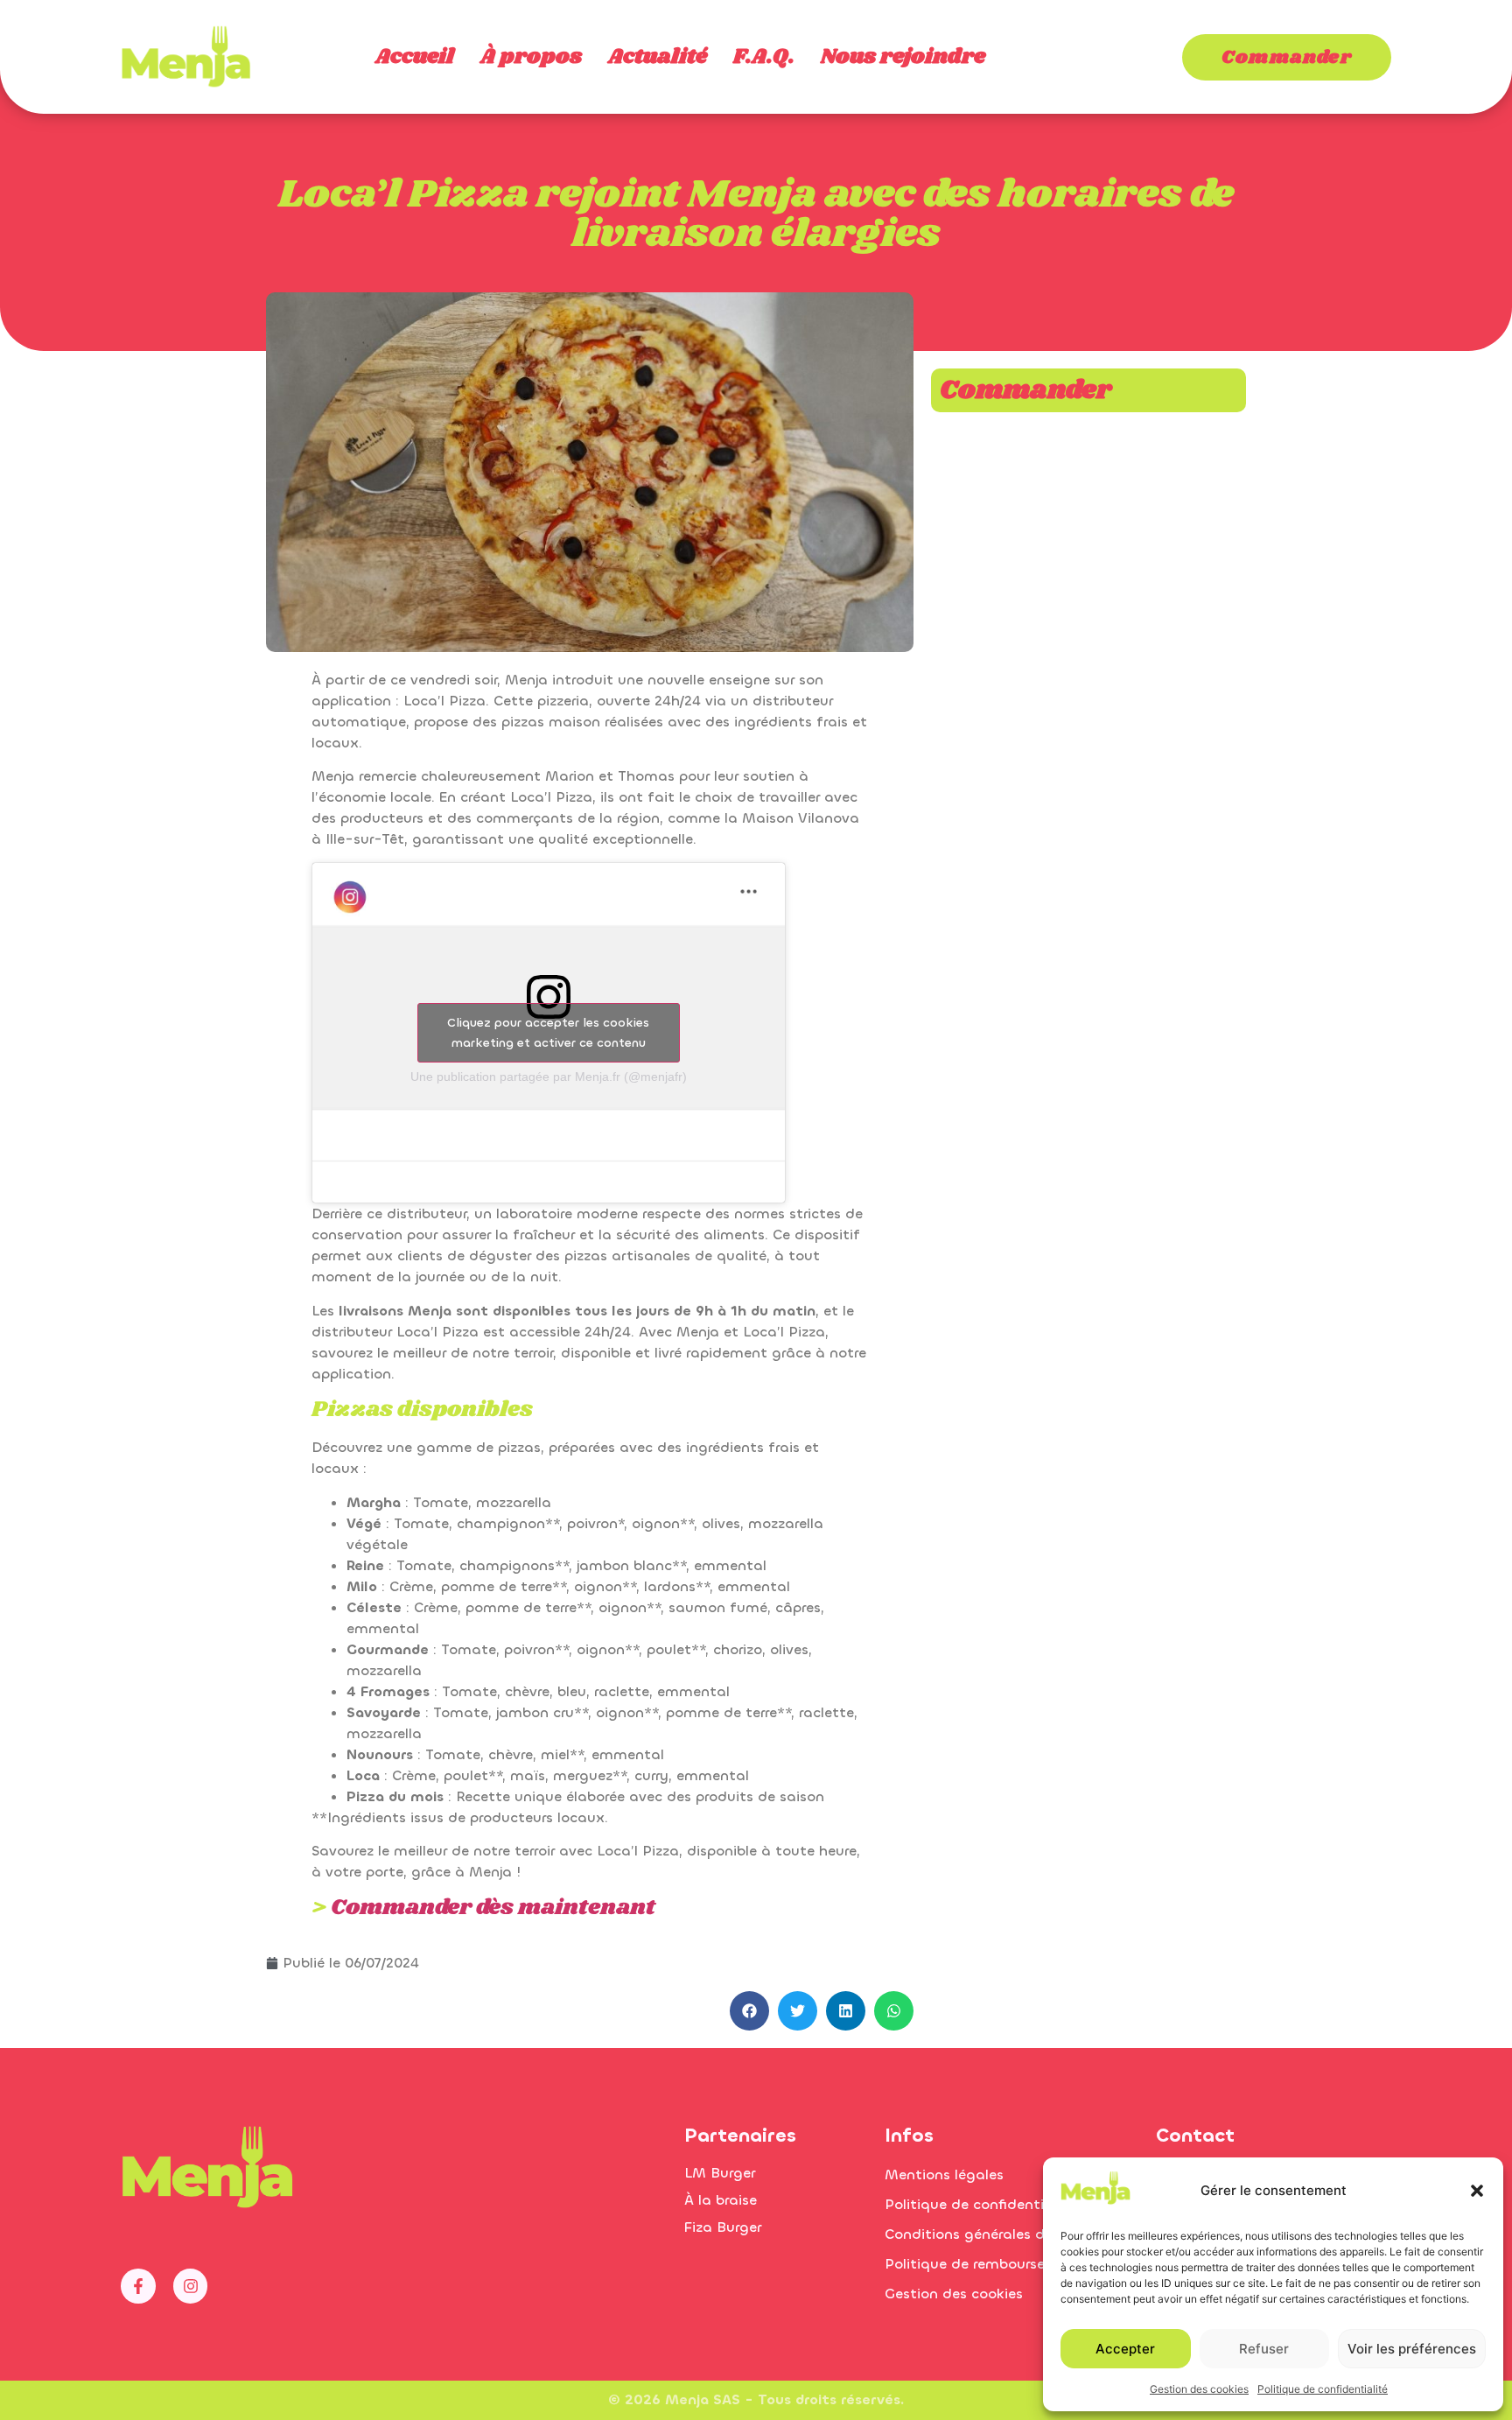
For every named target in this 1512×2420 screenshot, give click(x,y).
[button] (1477, 2191)
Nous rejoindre (903, 57)
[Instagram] (191, 2286)
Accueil (415, 57)
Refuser (1264, 2349)
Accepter (1125, 2349)
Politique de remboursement (983, 2264)
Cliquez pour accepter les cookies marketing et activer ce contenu (548, 1033)
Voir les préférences (1412, 2349)
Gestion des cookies (1199, 2389)
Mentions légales (944, 2174)
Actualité (658, 57)
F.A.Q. (764, 57)
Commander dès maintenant (493, 1908)
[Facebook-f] (138, 2286)
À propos (531, 57)
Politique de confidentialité (1323, 2389)
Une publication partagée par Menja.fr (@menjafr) (549, 1077)
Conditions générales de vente (990, 2234)
